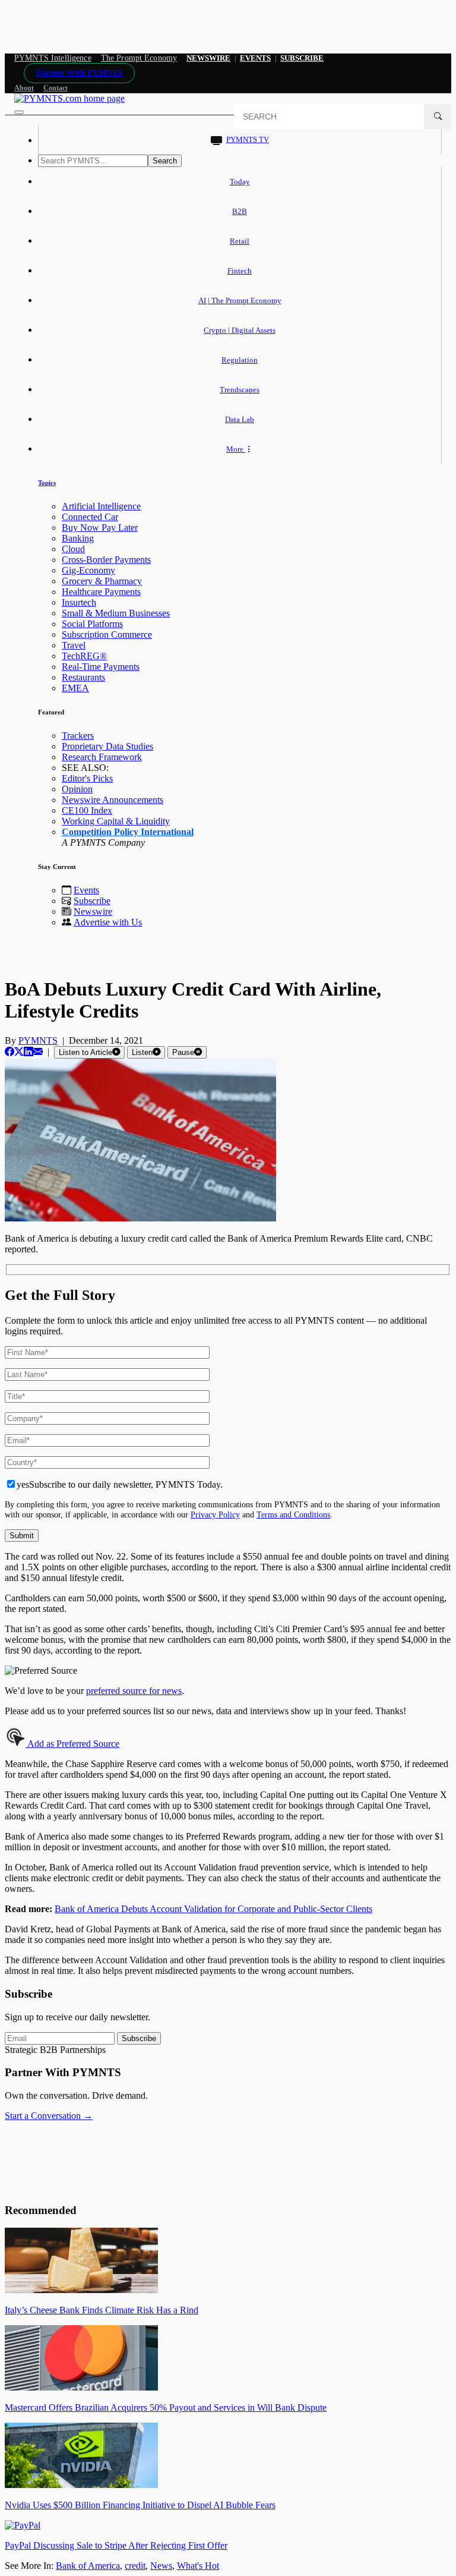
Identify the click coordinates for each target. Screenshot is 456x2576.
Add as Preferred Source (72, 1744)
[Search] (438, 116)
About (24, 88)
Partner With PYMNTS (79, 73)
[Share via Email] (38, 1052)
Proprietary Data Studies (107, 746)
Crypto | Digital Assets (240, 330)
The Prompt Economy (139, 58)
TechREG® (84, 656)
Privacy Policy (215, 1514)
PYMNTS (38, 1040)
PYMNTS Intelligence (53, 58)
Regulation (240, 360)
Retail (240, 241)
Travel (74, 645)
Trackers (78, 736)
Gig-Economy (88, 570)
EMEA (75, 688)
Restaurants (83, 677)
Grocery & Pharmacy (102, 581)
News (161, 2566)
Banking (78, 538)
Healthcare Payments (101, 592)
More (236, 449)
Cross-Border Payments (106, 560)
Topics (47, 483)
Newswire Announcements (113, 800)
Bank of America (88, 2566)
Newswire (208, 58)
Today (240, 182)
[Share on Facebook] (9, 1052)
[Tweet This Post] (19, 1052)
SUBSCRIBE (302, 58)
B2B (240, 211)
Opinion (77, 789)
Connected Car (90, 517)
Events (255, 58)
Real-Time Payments (101, 667)
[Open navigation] (19, 112)
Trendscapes (240, 390)
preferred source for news (134, 1691)
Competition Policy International (128, 832)
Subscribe (92, 901)
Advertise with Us (108, 922)
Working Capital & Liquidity (116, 821)
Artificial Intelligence (101, 506)
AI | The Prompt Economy (240, 300)
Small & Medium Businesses (116, 613)
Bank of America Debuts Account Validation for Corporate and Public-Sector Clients (213, 1909)
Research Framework (102, 757)
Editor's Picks (87, 778)
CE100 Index (87, 810)
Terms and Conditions (293, 1514)
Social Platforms (92, 624)
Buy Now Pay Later (100, 528)
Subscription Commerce (107, 634)
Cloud (73, 549)
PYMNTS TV (248, 139)
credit (135, 2566)
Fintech (240, 271)
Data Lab (240, 419)
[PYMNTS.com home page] (69, 98)
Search (165, 161)
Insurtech (79, 602)
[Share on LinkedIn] (28, 1052)
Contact (56, 88)
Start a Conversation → (49, 2116)
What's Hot (198, 2566)
